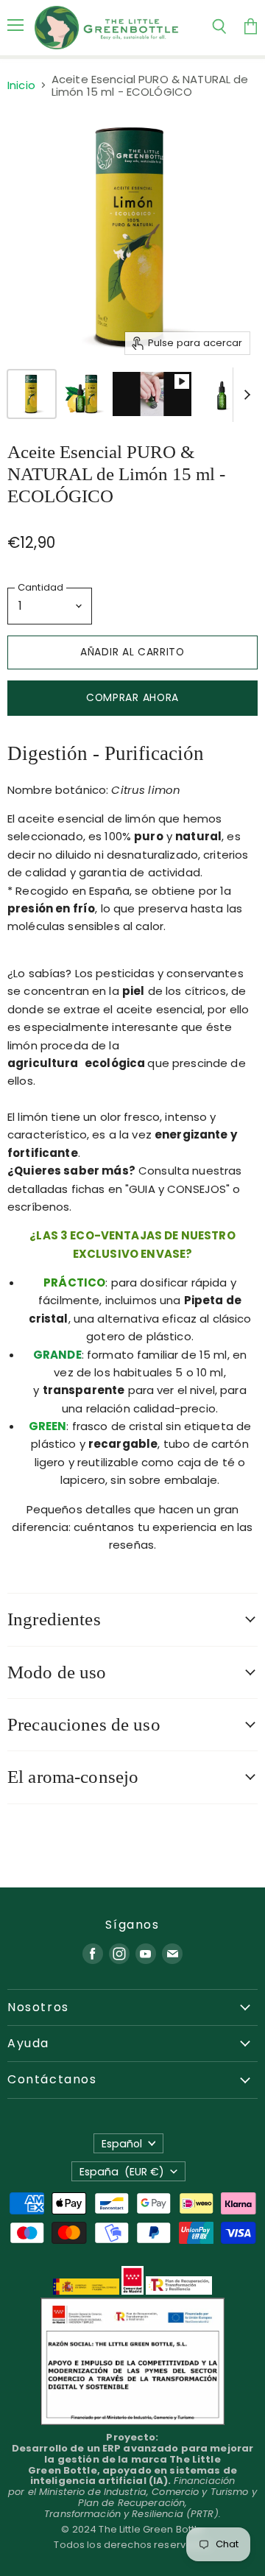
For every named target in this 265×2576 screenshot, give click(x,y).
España (122, 2172)
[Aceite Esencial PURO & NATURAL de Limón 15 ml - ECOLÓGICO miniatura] (32, 394)
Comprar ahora (132, 697)
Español (122, 2144)
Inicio (21, 85)
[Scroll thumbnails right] (244, 395)
